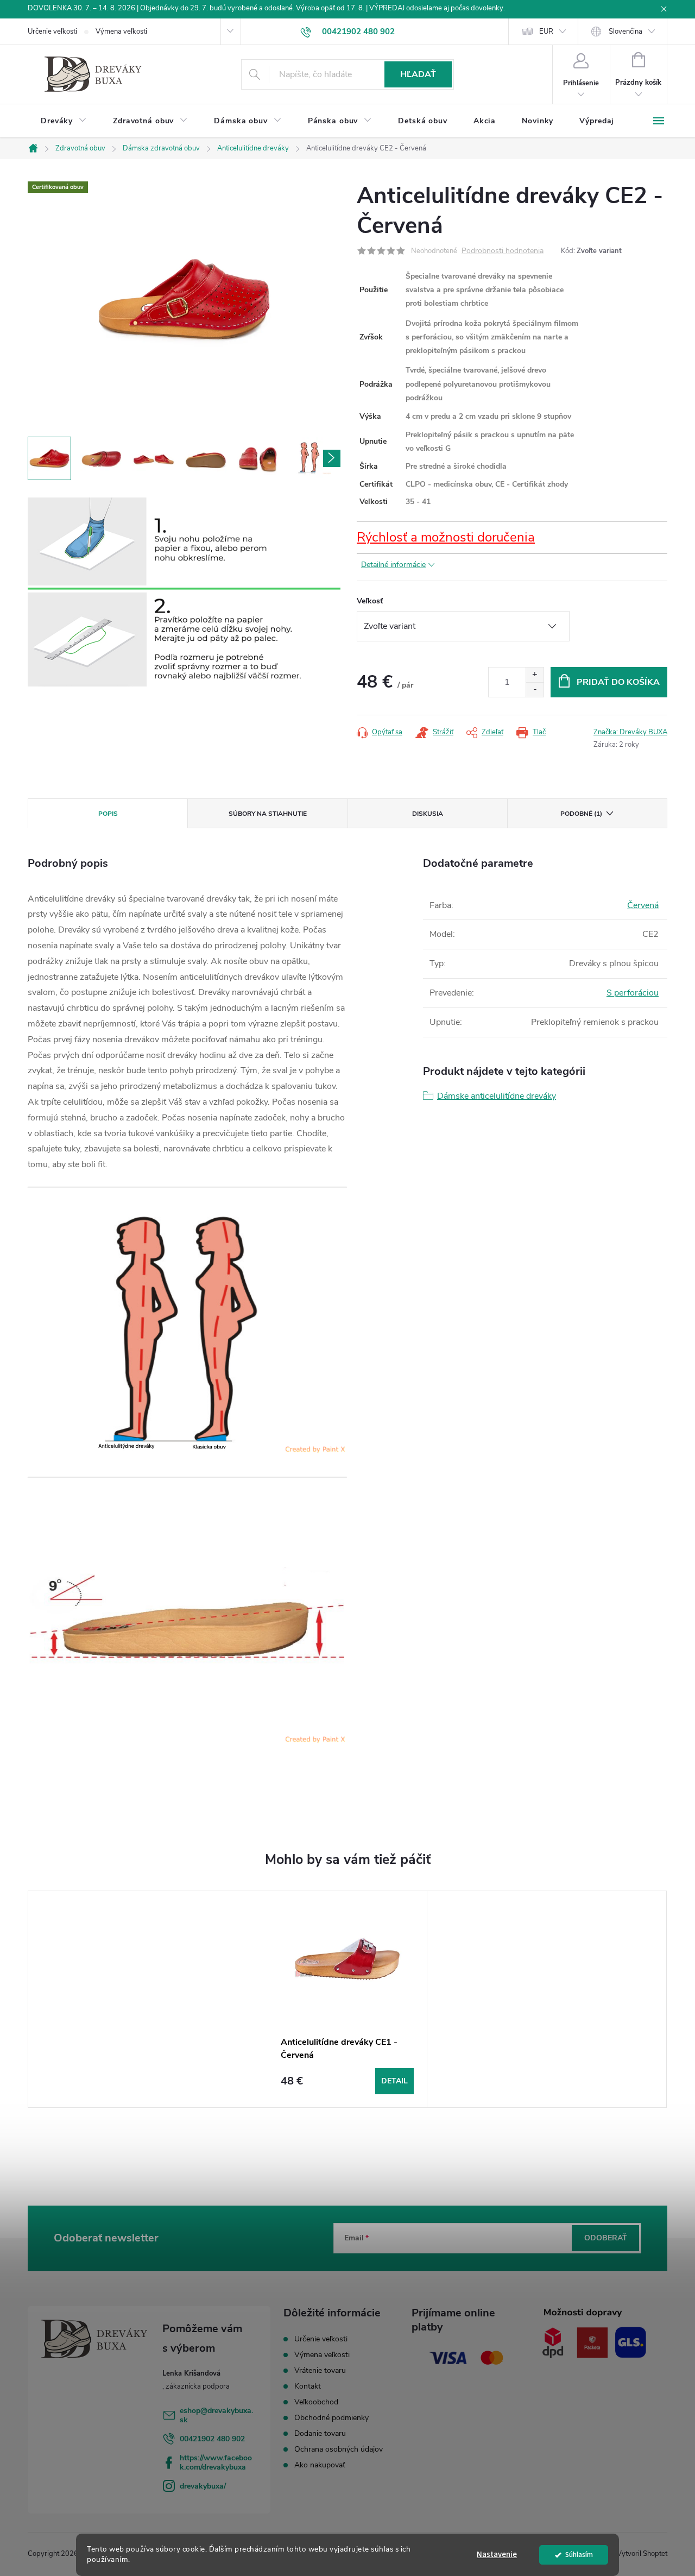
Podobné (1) (581, 814)
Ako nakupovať (320, 2465)
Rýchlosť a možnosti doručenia (446, 537)
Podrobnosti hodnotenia (503, 251)
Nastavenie (497, 2555)
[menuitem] (64, 121)
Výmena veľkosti (121, 32)
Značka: (630, 732)
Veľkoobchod (316, 2402)
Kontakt (308, 2386)
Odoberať (606, 2238)
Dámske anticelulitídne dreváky (497, 1096)
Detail (394, 2081)
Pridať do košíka (618, 682)
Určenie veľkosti (52, 32)
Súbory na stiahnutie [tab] (268, 814)
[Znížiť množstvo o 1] (535, 689)
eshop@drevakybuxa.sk (216, 2415)
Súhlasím (579, 2555)
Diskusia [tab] (428, 814)
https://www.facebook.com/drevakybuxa (216, 2462)
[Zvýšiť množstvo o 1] (535, 675)
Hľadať (418, 74)
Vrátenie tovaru (320, 2370)
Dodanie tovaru (320, 2433)
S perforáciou (633, 993)
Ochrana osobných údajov (339, 2449)
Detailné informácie (393, 565)
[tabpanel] (347, 1999)
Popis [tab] (108, 814)
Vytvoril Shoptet (642, 2554)
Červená (643, 905)
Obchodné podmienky (331, 2418)
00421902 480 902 (212, 2439)
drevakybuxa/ (203, 2486)
